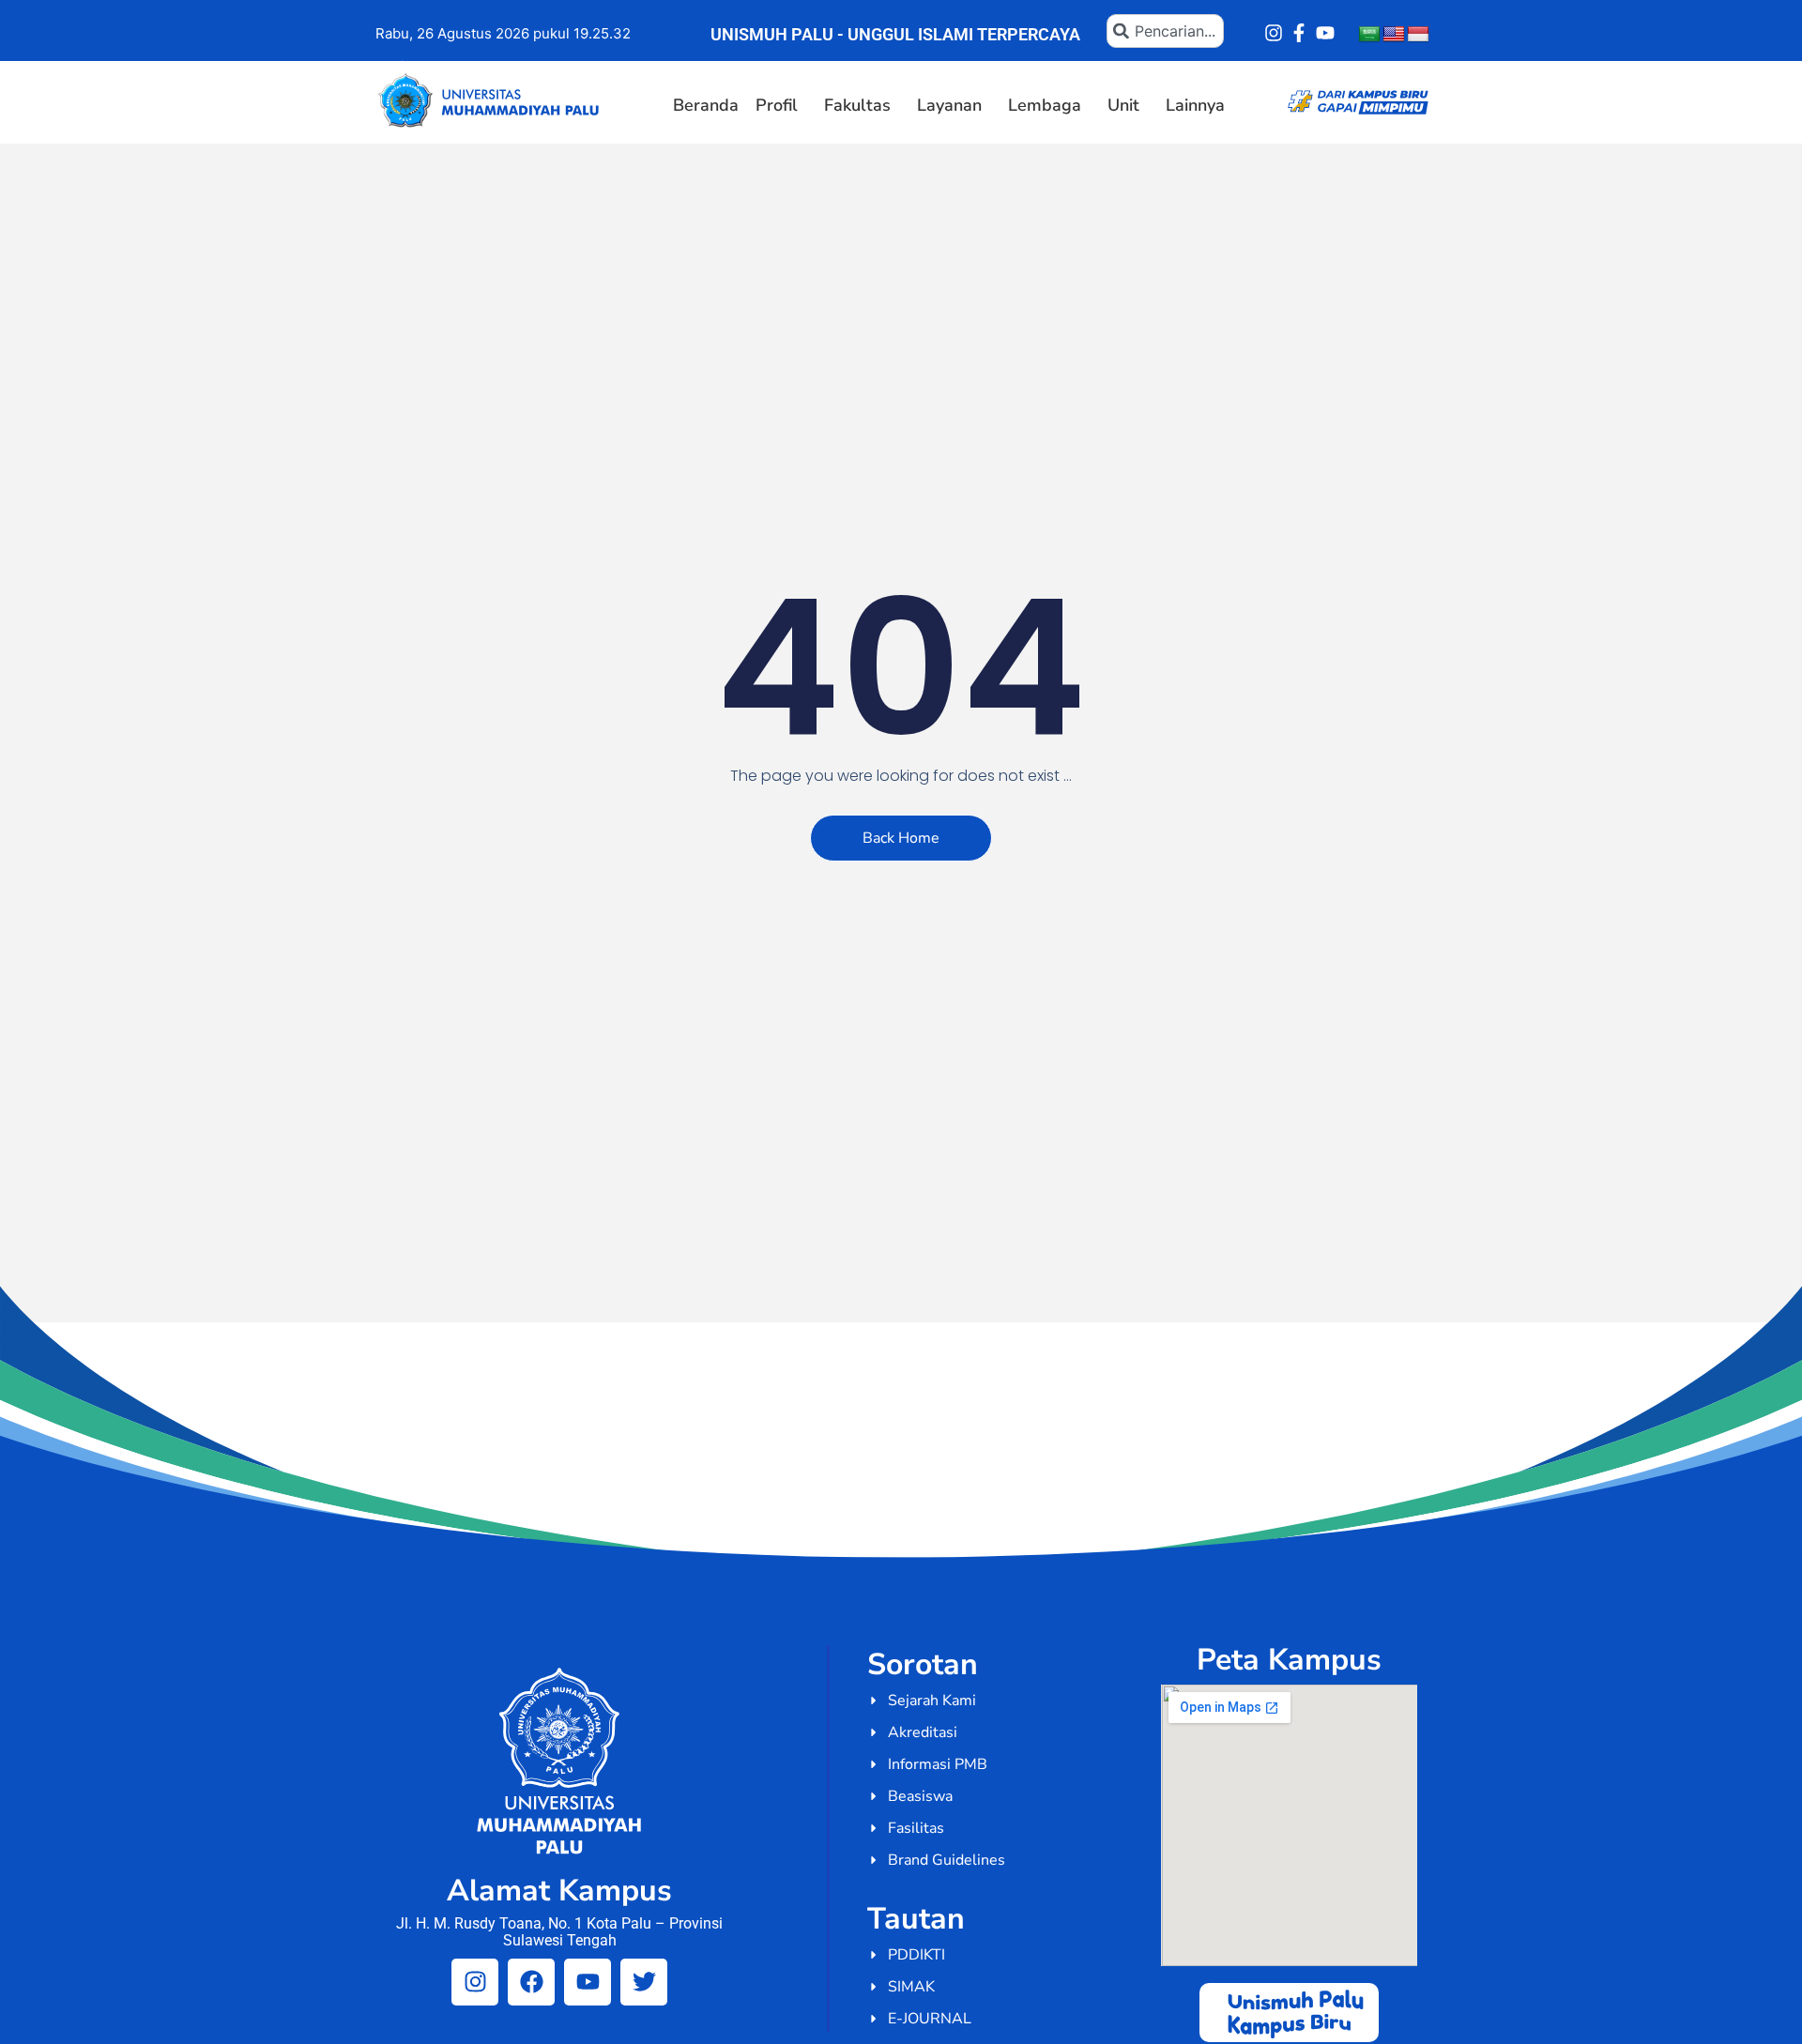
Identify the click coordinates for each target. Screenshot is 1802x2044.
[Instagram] (1274, 33)
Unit (1123, 105)
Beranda (706, 105)
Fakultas (857, 105)
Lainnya (1195, 105)
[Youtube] (1325, 33)
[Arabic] (1369, 35)
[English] (1394, 35)
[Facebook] (531, 1982)
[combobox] (1165, 31)
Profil (777, 105)
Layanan (949, 105)
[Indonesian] (1418, 35)
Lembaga (1045, 105)
